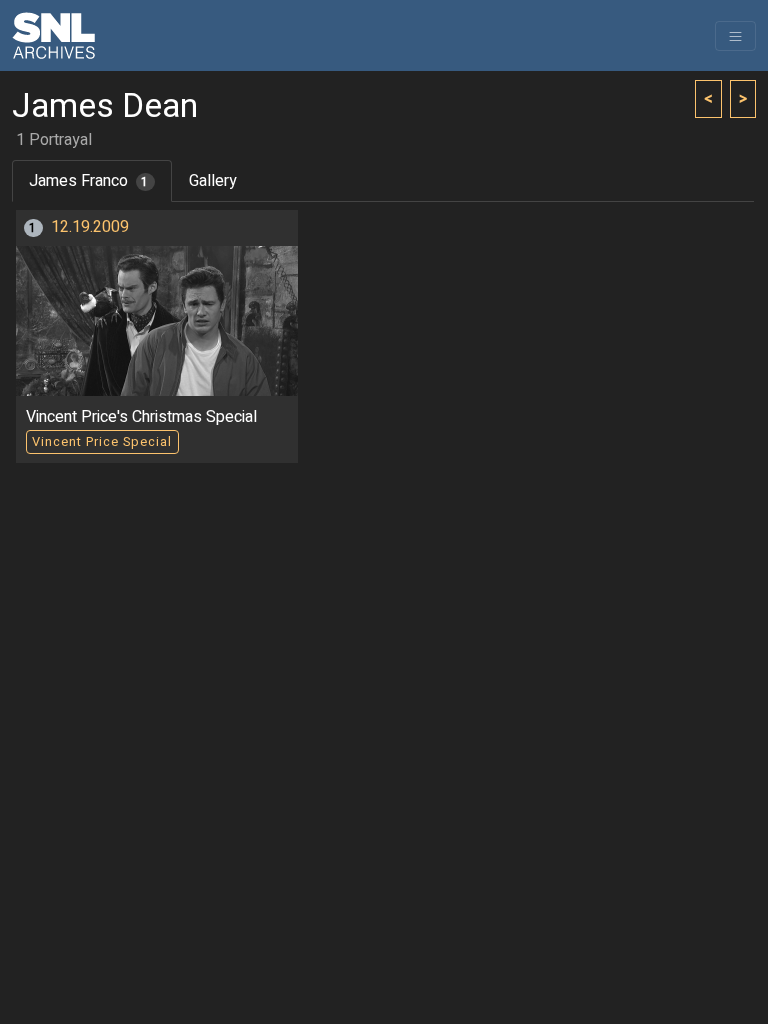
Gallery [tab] (213, 181)
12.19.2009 (90, 227)
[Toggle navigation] (735, 36)
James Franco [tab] (89, 181)
